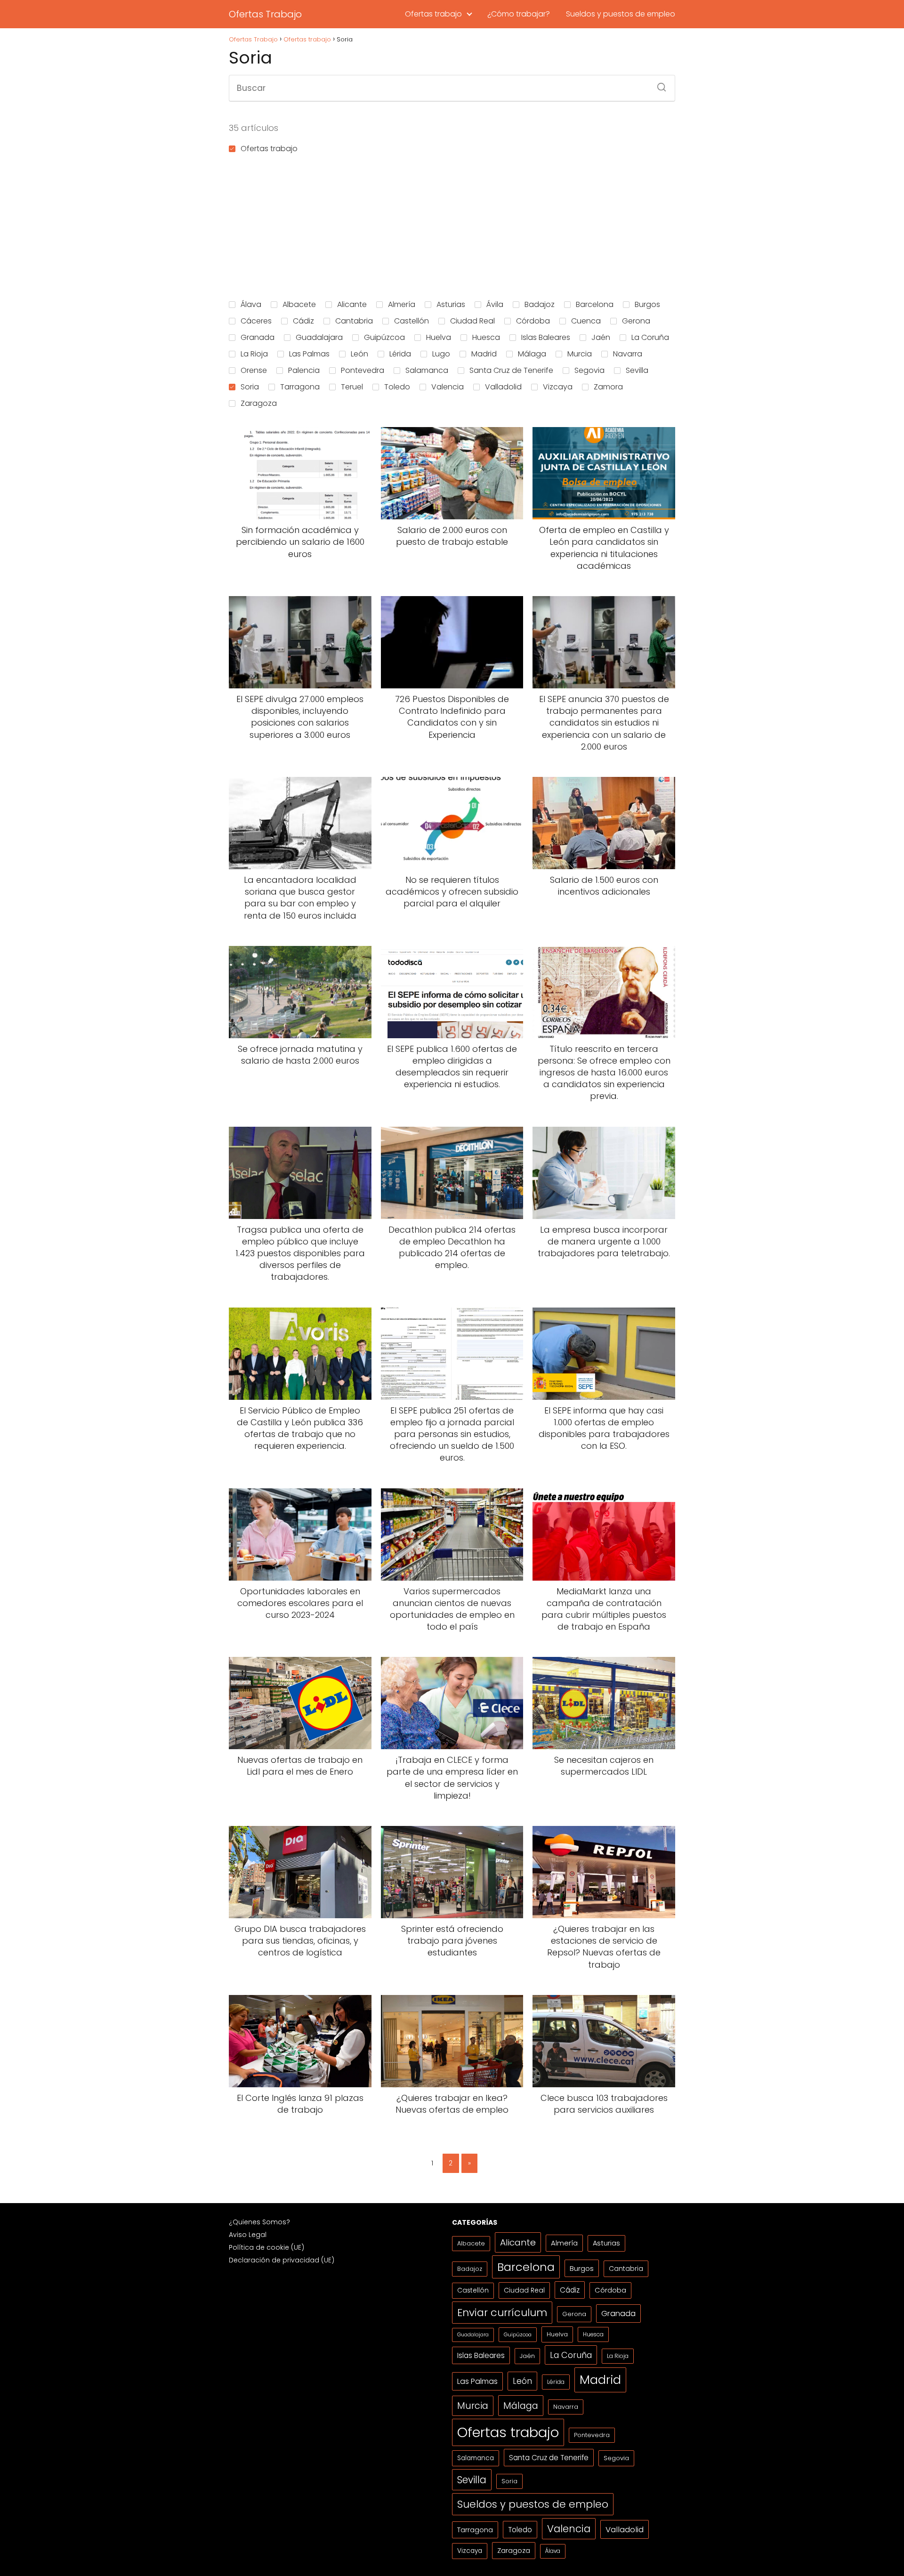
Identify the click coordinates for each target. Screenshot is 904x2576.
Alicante (352, 304)
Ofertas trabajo (433, 14)
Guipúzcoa (384, 337)
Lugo (441, 354)
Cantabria (354, 321)
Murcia (580, 354)
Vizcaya (558, 387)
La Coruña (650, 337)
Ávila (495, 304)
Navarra (628, 354)
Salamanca (427, 370)
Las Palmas (309, 354)
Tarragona (300, 387)
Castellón (412, 321)
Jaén (601, 337)
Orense (254, 370)
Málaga (532, 354)
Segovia (589, 370)
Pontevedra (363, 370)
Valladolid (503, 387)
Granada (258, 337)
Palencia (304, 370)
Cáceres (256, 321)
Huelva (439, 337)
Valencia (448, 387)
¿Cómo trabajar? (519, 14)
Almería (402, 304)
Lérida (400, 354)
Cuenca (586, 321)
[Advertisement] (452, 225)
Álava (251, 304)
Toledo (397, 387)
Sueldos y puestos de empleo (621, 14)
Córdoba (533, 321)
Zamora (608, 387)
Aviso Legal (248, 2235)
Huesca (486, 337)
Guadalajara (319, 337)
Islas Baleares (546, 337)
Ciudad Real (472, 321)
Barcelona (595, 304)
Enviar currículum (502, 2313)
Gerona (636, 321)
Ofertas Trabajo (265, 14)
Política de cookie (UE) (266, 2247)
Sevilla (637, 370)
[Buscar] (658, 84)
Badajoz (540, 304)
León (359, 354)
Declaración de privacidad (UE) (282, 2260)
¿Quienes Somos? (259, 2222)
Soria (250, 387)
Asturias (451, 304)
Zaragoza (259, 403)
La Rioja (254, 354)
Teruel (352, 387)
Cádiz (303, 321)
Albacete (299, 304)
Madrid (484, 354)
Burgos (647, 304)
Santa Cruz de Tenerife (511, 370)
